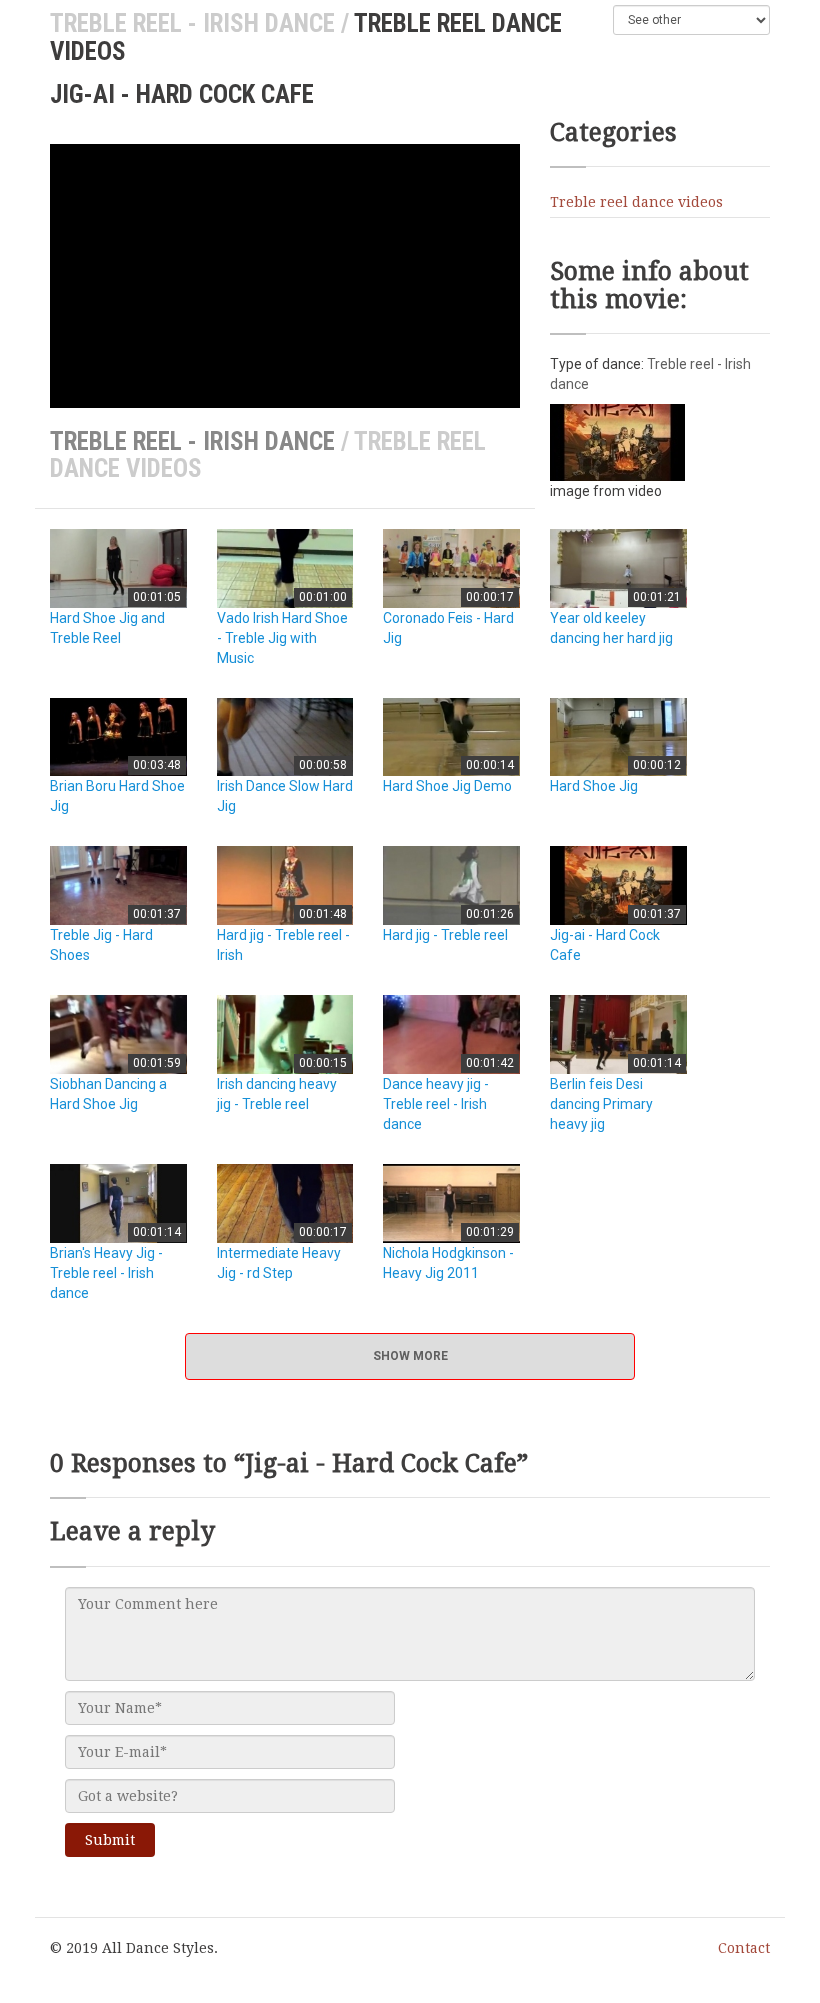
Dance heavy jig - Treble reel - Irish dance (436, 1104)
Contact (744, 1948)
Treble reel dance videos (636, 202)
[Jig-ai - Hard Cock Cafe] (617, 441)
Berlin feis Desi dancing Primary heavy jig (601, 1104)
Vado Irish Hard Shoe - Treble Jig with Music (282, 638)
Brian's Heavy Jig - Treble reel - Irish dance (106, 1273)
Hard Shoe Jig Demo (447, 786)
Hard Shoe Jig (594, 786)
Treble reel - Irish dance (192, 23)
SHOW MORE (410, 1356)
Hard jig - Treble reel (445, 935)
